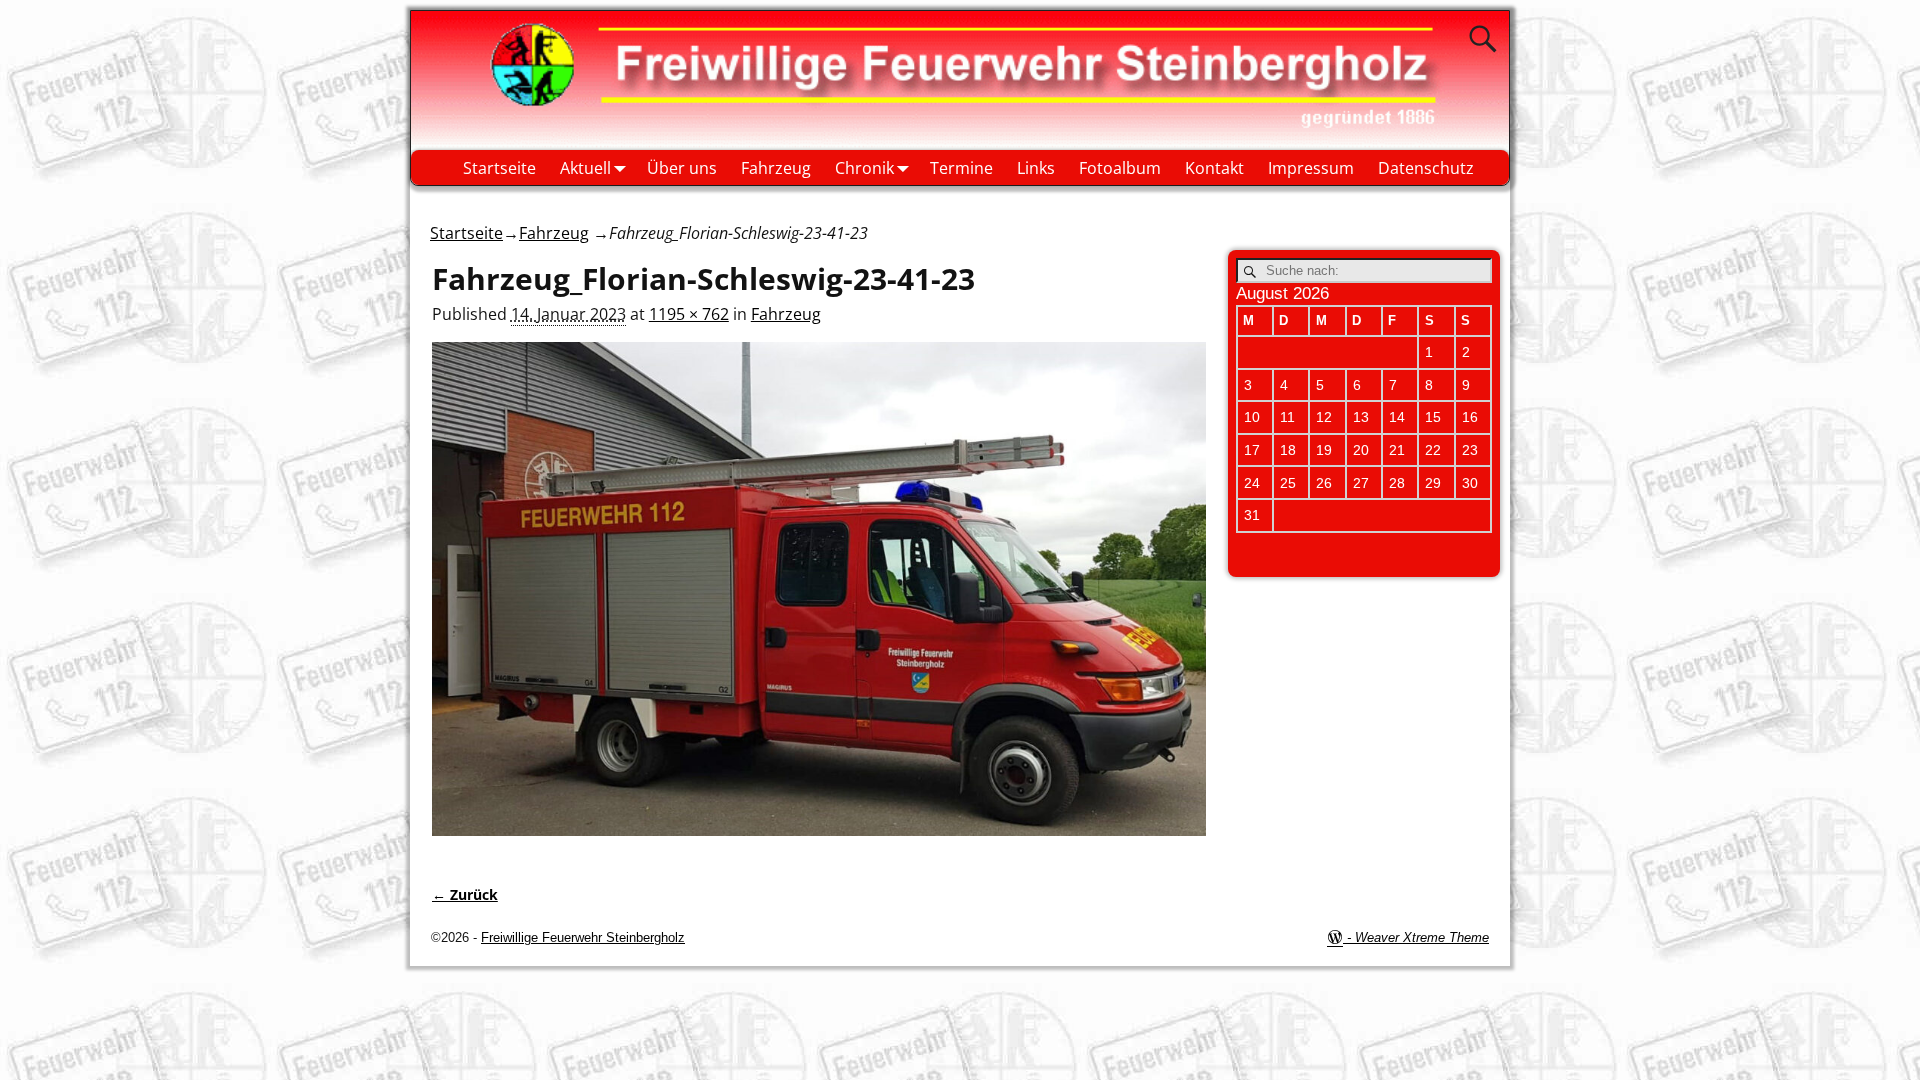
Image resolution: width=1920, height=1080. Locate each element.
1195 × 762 (689, 314)
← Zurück (465, 894)
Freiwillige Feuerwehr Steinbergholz (583, 937)
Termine (961, 168)
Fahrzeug (776, 168)
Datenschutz (1426, 168)
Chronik (864, 168)
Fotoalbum (1120, 168)
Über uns (682, 168)
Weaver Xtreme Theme (1422, 937)
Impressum (1311, 168)
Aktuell (585, 168)
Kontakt (1214, 168)
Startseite (499, 168)
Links (1036, 168)
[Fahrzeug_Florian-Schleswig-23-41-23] (819, 601)
